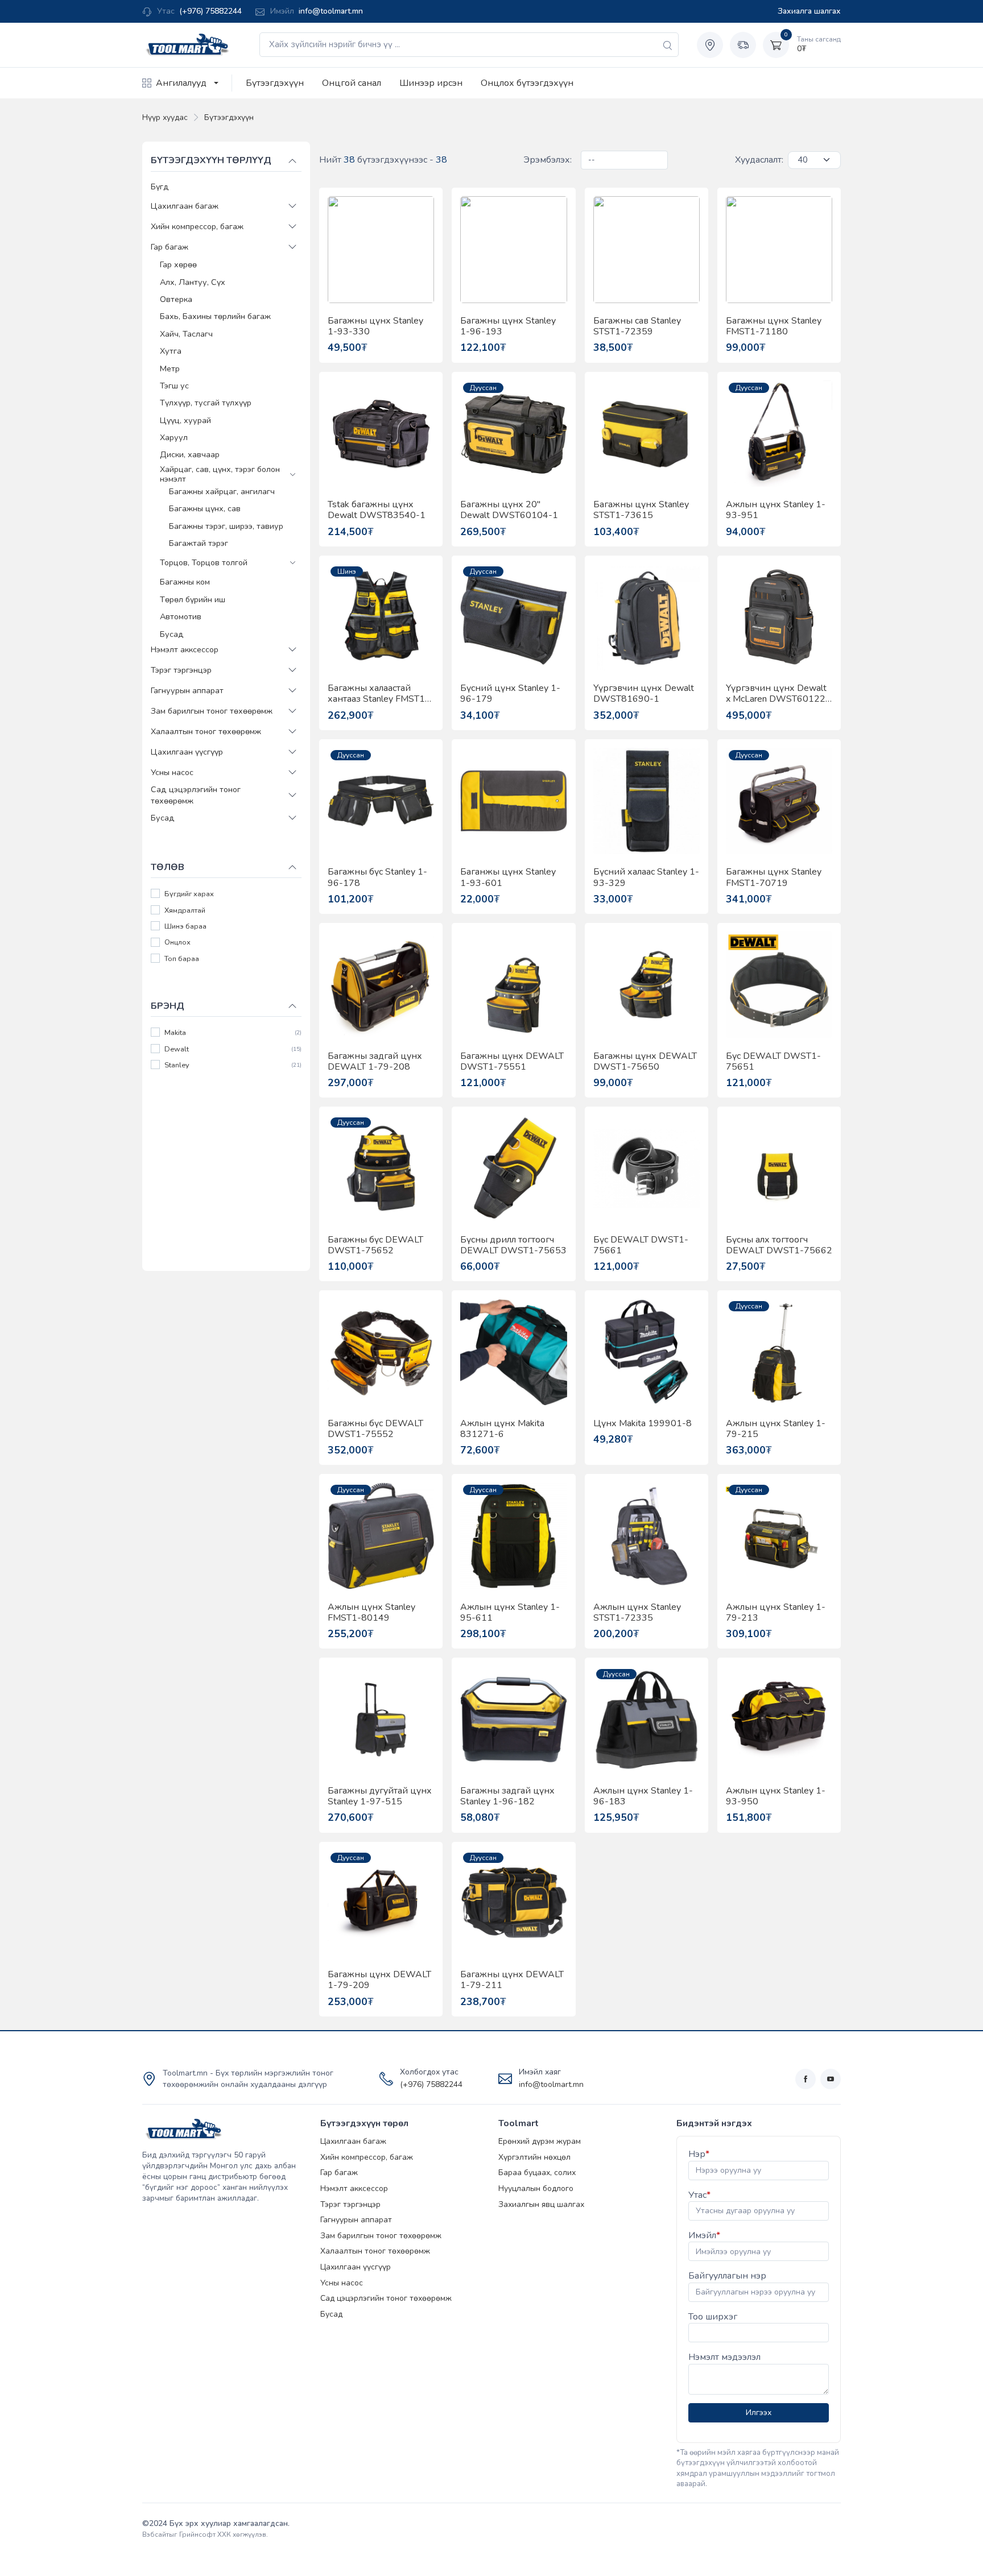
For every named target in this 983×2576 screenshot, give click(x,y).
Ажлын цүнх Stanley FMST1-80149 (371, 1613)
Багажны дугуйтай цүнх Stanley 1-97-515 (380, 1796)
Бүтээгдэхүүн (275, 83)
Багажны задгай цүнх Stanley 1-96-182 (507, 1796)
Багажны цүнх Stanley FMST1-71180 (774, 326)
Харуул (174, 437)
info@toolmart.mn (331, 11)
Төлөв (168, 867)
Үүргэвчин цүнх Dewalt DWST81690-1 (644, 694)
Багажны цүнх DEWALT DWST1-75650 (645, 1062)
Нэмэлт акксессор (185, 649)
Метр (170, 368)
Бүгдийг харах (189, 894)
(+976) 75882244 (210, 11)
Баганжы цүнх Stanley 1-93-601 (508, 877)
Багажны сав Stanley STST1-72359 (637, 326)
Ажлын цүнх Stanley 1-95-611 (510, 1613)
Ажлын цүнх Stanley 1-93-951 (776, 510)
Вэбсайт (156, 2534)
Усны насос (172, 772)
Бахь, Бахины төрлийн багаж (215, 316)
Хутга (171, 351)
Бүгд (160, 187)
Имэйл (704, 2235)
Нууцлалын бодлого (536, 2188)
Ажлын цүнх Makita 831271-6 (502, 1429)
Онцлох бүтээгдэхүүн (527, 83)
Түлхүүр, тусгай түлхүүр (206, 403)
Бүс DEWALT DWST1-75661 (641, 1245)
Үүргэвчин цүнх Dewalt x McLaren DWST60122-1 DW (778, 694)
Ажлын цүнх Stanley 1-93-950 (776, 1796)
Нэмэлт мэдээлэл (724, 2357)
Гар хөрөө (178, 264)
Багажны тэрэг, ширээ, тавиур (226, 525)
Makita (175, 1033)
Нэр (699, 2154)
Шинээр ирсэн (431, 83)
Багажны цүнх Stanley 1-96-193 (508, 326)
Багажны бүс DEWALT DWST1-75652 (375, 1245)
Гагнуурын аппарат (187, 690)
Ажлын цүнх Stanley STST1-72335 (637, 1613)
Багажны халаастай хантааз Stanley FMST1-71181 (378, 694)
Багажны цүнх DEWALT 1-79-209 (379, 1980)
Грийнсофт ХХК (205, 2534)
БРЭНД (168, 1005)
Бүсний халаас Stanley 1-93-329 (646, 877)
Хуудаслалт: (759, 160)
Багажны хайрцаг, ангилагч (222, 491)
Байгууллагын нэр (727, 2276)
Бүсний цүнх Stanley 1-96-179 (510, 694)
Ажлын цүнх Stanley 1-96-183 (643, 1796)
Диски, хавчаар (190, 454)
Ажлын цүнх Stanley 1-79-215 (776, 1429)
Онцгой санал (352, 83)
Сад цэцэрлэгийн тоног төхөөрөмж (196, 795)
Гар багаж (170, 247)
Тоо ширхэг (713, 2317)
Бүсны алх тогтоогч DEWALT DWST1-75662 (779, 1245)
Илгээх (759, 2413)
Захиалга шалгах (809, 11)
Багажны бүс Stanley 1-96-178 (377, 877)
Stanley (177, 1065)
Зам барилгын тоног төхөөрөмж (212, 710)
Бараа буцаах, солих (537, 2173)
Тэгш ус (174, 385)
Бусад (172, 633)
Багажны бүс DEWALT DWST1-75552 (375, 1429)
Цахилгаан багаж (185, 206)
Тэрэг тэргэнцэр (181, 669)
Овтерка (176, 299)
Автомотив (181, 616)
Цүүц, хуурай (185, 420)
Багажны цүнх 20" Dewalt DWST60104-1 (509, 510)
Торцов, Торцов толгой (204, 562)
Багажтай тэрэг (199, 543)
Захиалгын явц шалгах (541, 2204)
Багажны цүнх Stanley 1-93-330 (375, 326)
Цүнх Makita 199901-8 (643, 1424)
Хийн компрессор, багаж (197, 226)
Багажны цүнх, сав (205, 508)
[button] (292, 206)
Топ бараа (182, 958)
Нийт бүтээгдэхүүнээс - (383, 160)
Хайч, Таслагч (186, 333)
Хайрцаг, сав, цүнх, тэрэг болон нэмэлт (220, 474)
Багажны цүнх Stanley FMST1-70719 (774, 877)
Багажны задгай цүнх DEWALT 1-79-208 (375, 1062)
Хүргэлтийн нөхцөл (534, 2157)
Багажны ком (185, 582)
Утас (699, 2195)
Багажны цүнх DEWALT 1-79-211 (512, 1980)
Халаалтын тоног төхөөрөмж (206, 731)
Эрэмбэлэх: (548, 160)
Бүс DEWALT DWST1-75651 (773, 1062)
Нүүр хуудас (165, 117)
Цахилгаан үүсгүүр (187, 751)
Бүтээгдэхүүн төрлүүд (211, 160)
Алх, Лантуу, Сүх (193, 281)
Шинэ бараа (185, 927)
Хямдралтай (185, 910)
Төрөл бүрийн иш (193, 599)
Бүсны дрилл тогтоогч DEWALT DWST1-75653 (513, 1245)
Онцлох (177, 943)
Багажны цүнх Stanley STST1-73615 (641, 510)
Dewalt (177, 1049)
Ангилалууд (181, 83)
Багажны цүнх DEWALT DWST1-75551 (512, 1062)
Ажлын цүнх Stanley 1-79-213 (776, 1613)
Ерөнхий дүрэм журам (540, 2141)
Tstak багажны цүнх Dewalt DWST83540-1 (377, 510)
